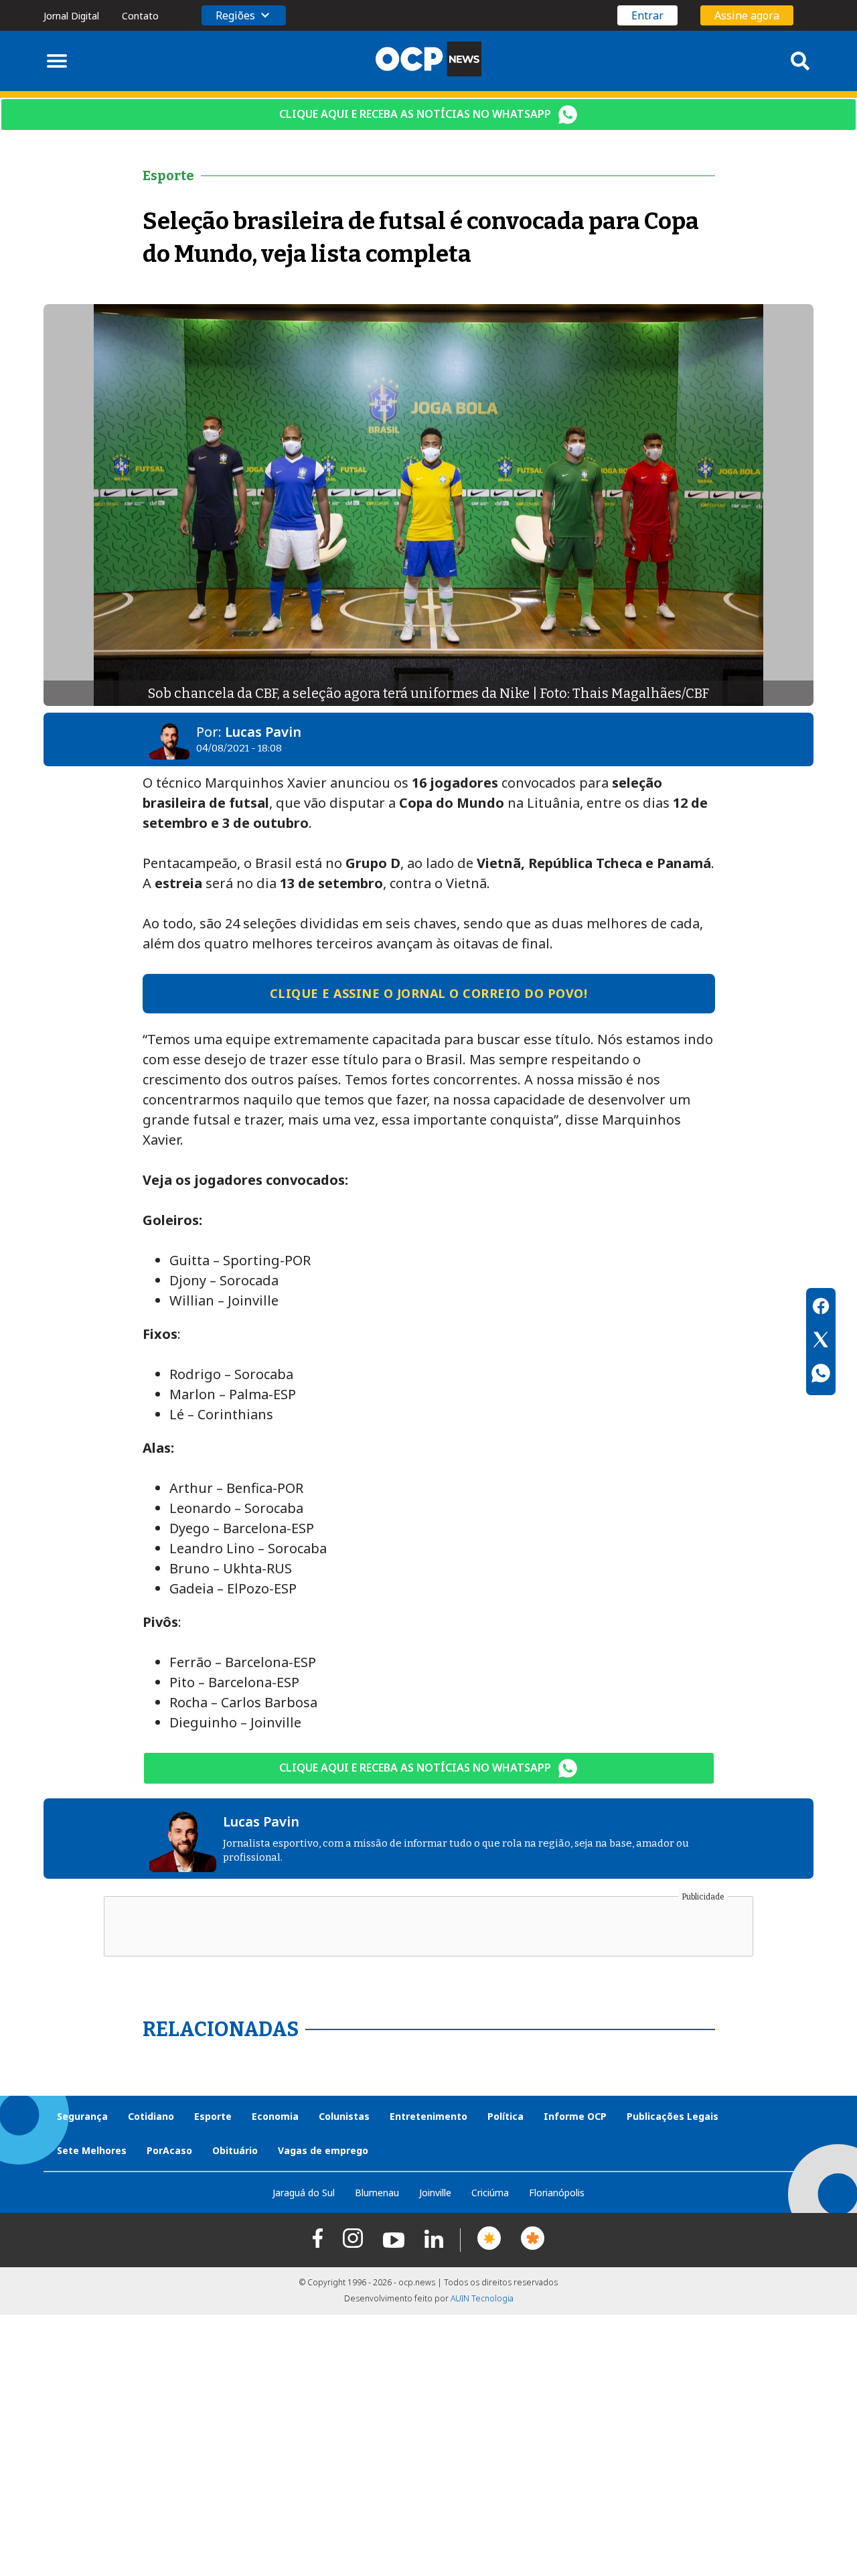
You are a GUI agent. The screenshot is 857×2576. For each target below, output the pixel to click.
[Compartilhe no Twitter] (821, 1342)
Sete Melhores (92, 2150)
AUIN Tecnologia (482, 2298)
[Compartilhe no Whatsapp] (821, 1375)
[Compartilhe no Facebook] (821, 1308)
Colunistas (344, 2116)
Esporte (213, 2116)
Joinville (435, 2193)
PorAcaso (169, 2150)
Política (505, 2116)
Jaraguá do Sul (304, 2193)
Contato (140, 16)
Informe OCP (575, 2116)
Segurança (82, 2116)
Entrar (647, 15)
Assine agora (747, 15)
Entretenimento (428, 2116)
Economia (275, 2116)
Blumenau (377, 2193)
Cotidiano (151, 2116)
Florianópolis (557, 2193)
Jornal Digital (71, 16)
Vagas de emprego (323, 2150)
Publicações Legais (673, 2116)
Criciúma (490, 2193)
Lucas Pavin (263, 732)
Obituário (235, 2150)
